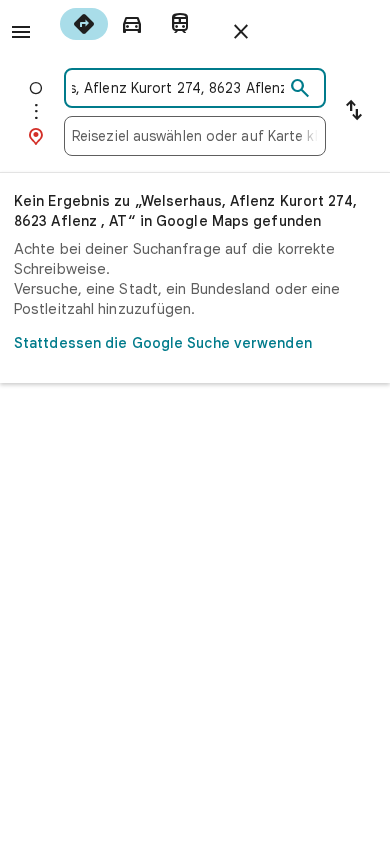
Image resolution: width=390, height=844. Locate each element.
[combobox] (178, 88)
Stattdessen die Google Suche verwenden (163, 343)
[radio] (84, 24)
